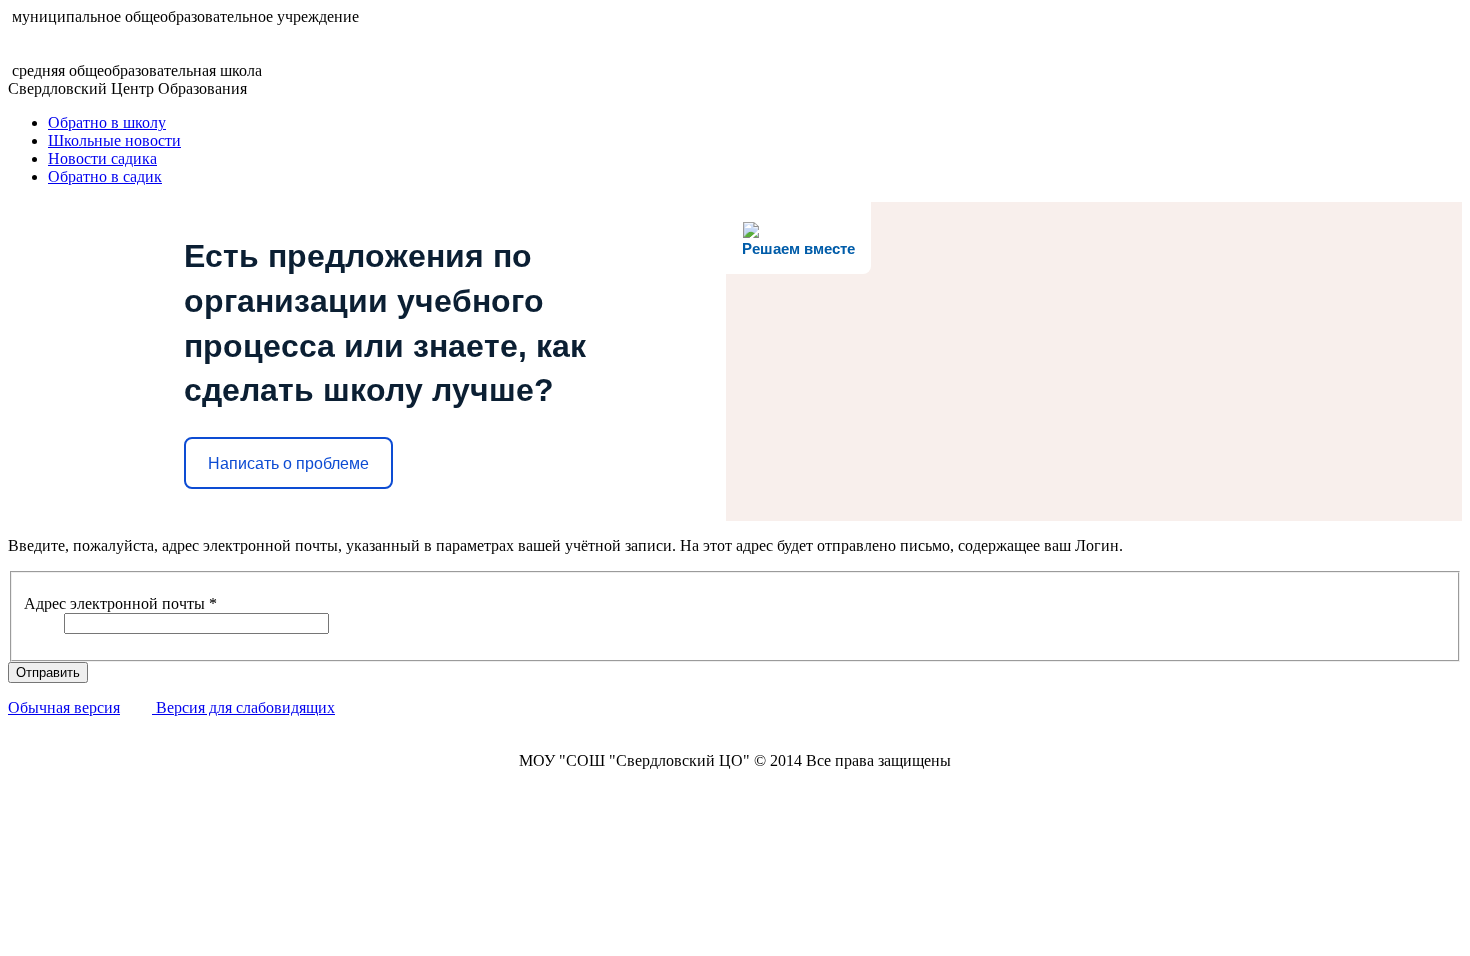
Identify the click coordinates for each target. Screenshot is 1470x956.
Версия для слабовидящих (243, 707)
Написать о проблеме (288, 463)
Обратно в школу (107, 122)
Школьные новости (114, 140)
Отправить (48, 672)
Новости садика (102, 158)
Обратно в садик (105, 176)
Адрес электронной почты (120, 603)
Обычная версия (64, 707)
